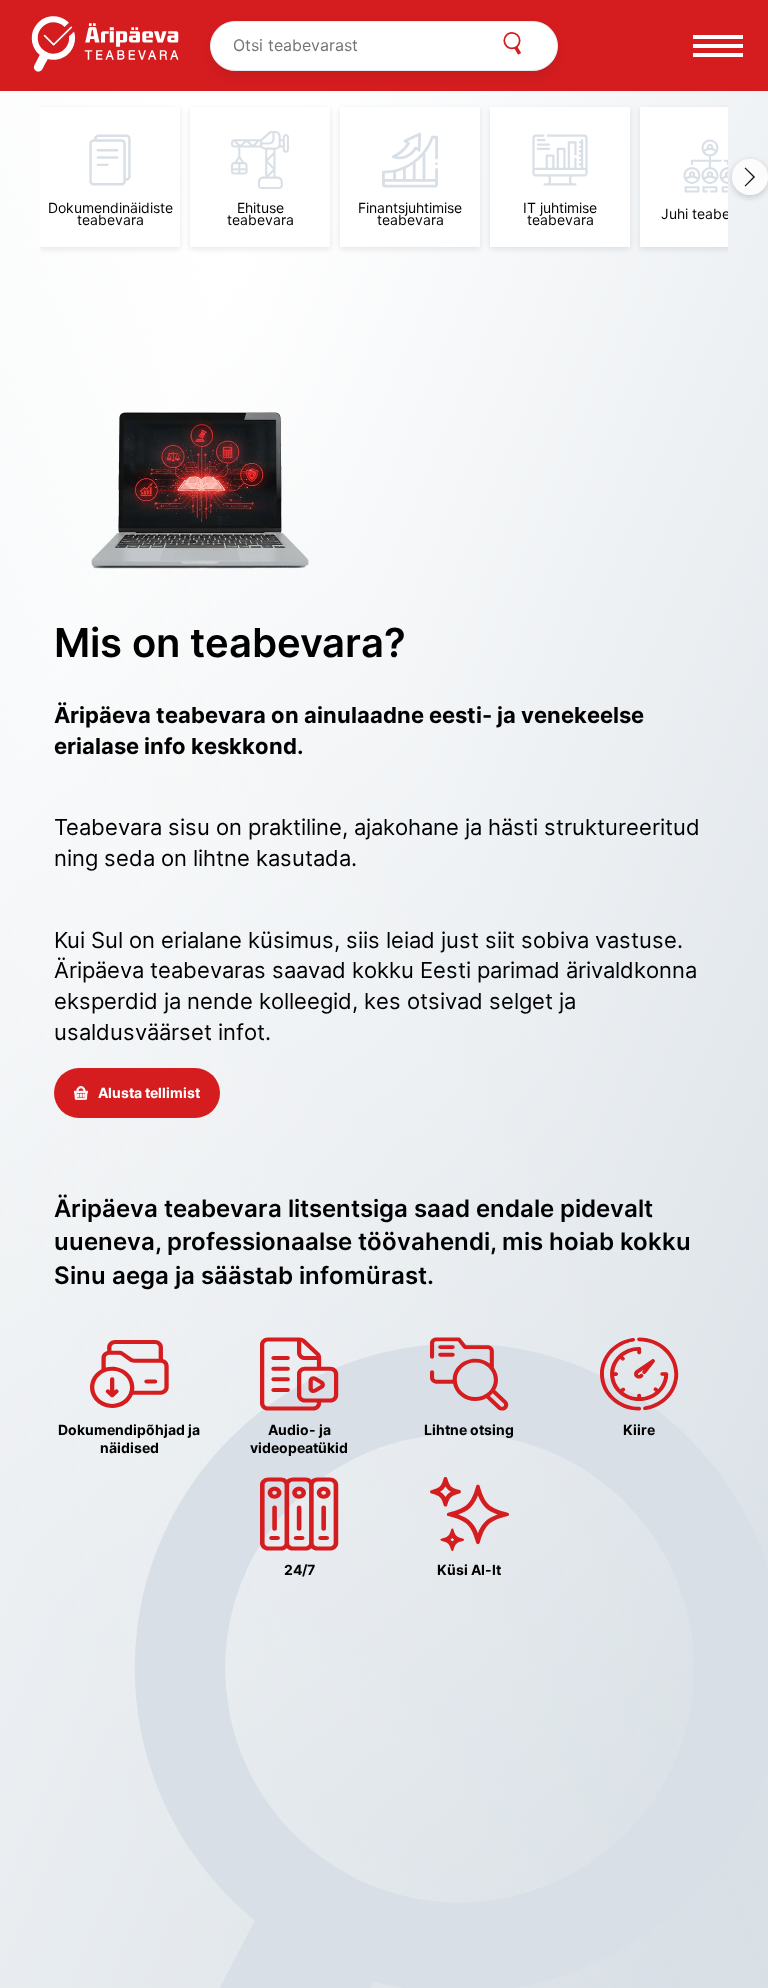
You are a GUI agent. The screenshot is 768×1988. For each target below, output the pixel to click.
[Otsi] (512, 46)
